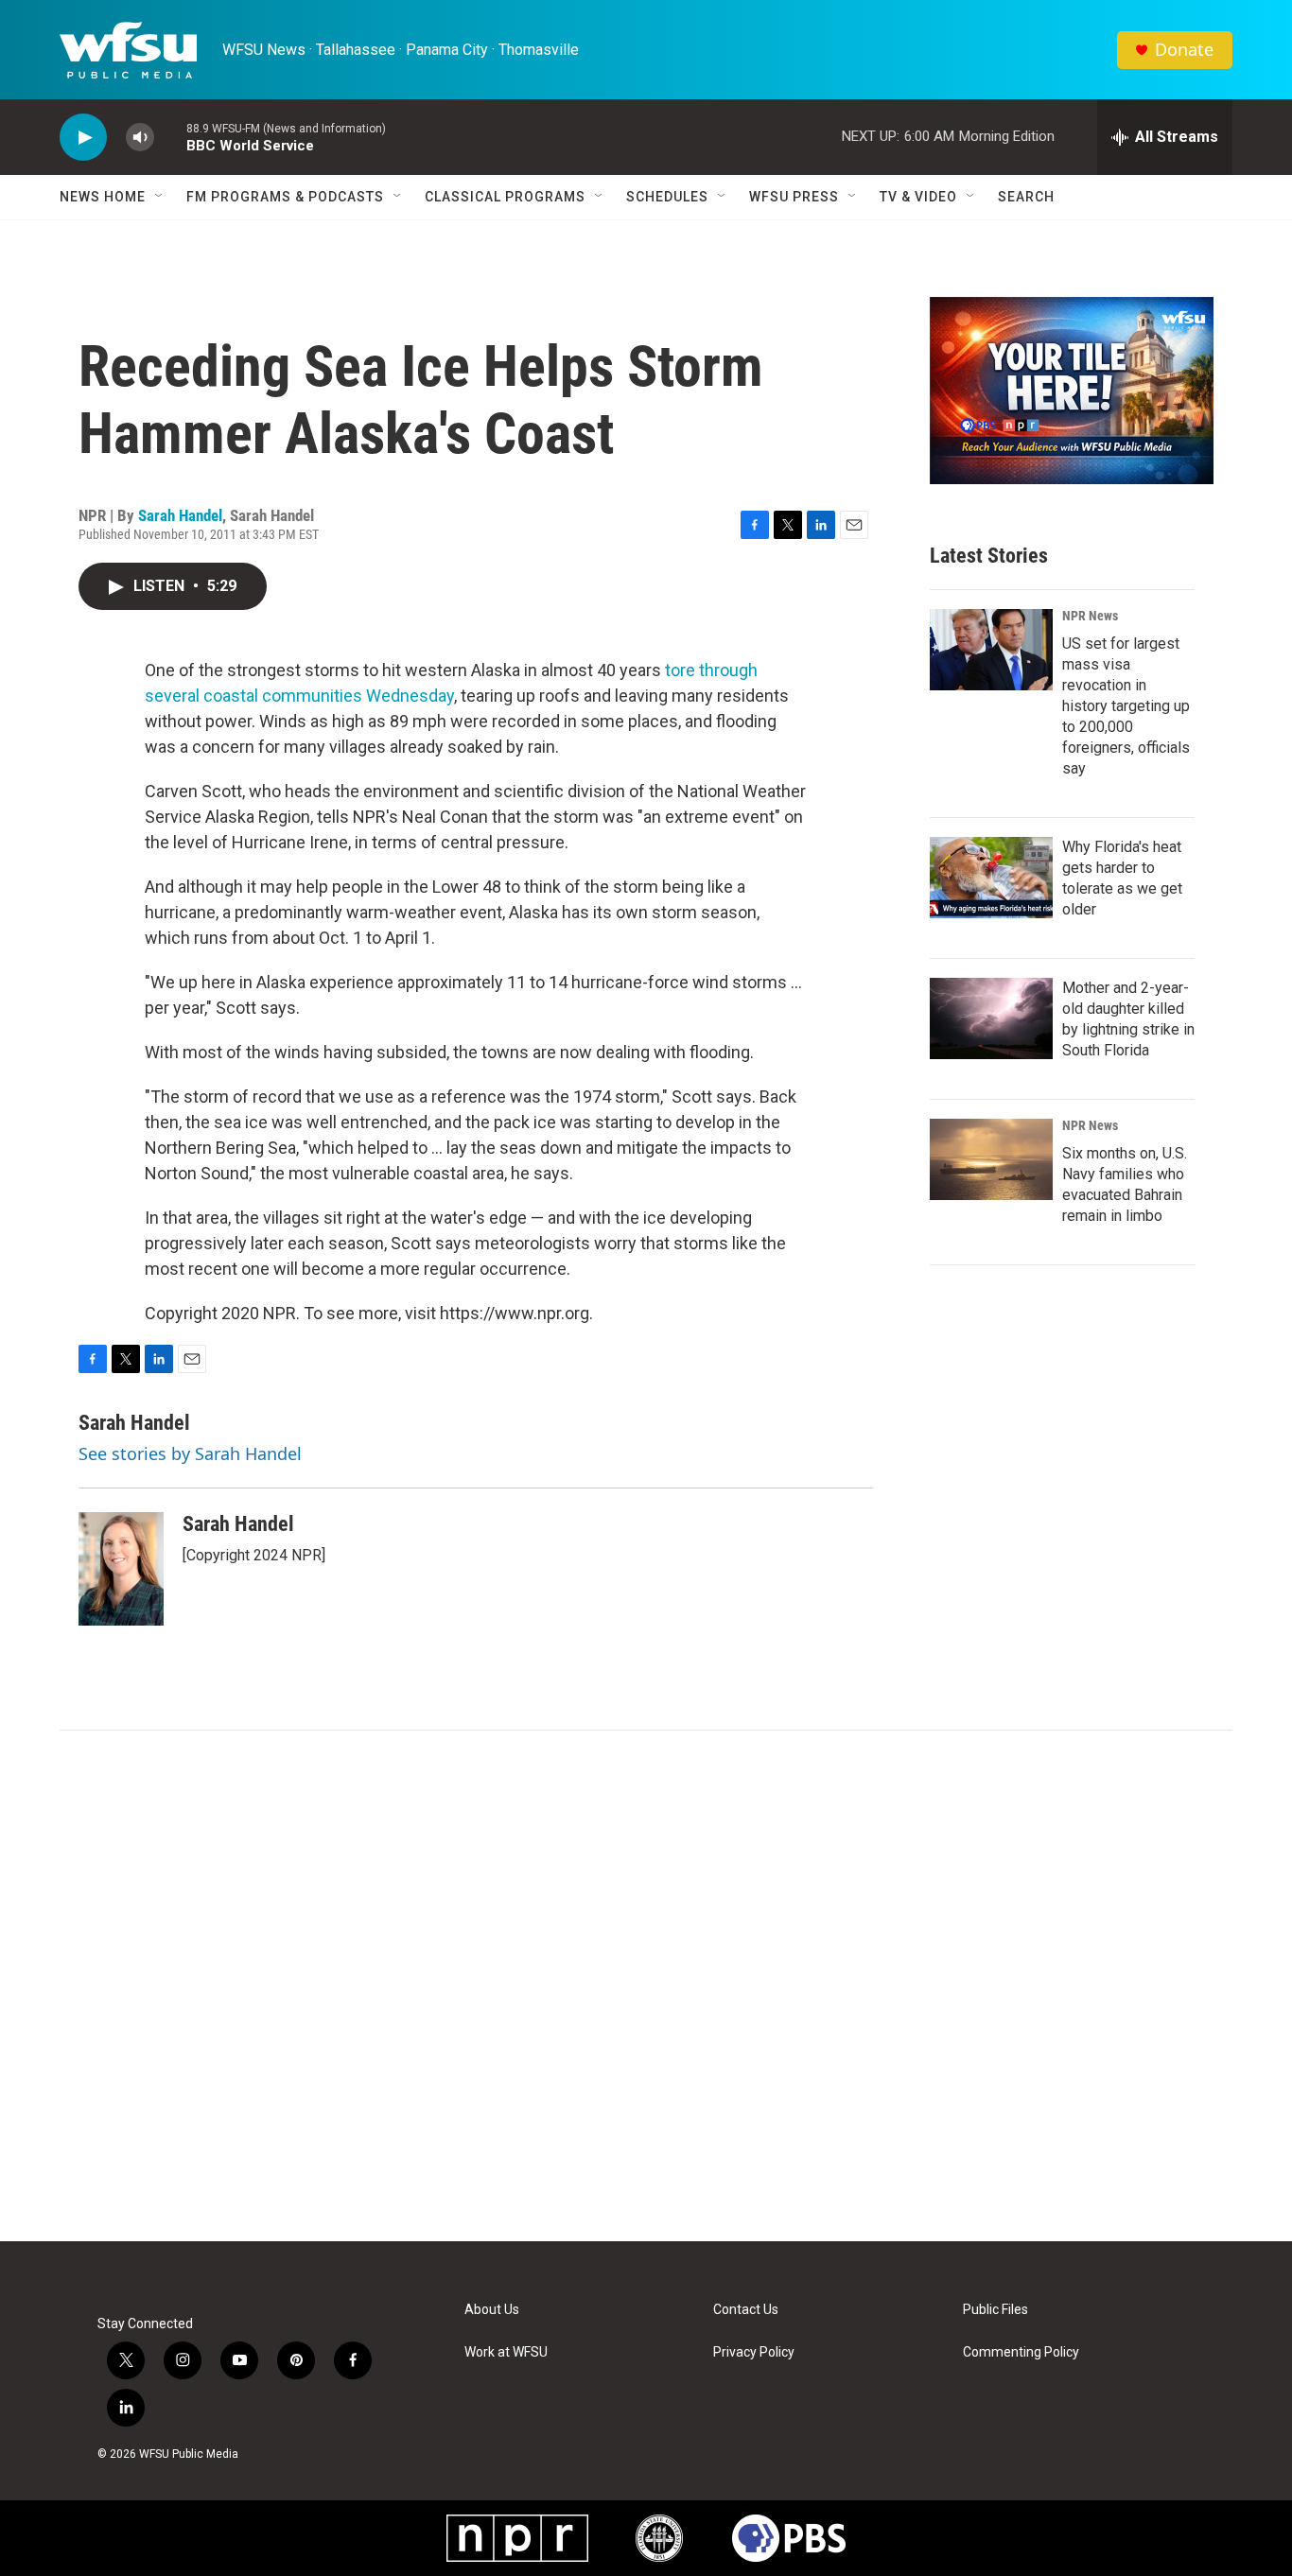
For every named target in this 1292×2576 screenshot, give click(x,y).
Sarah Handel (180, 515)
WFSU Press (794, 197)
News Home (103, 197)
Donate (1184, 50)
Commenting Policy (1021, 2352)
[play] (83, 138)
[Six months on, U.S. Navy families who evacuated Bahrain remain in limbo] (991, 1159)
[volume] (140, 138)
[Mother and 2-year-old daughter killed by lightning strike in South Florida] (991, 1018)
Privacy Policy (754, 2352)
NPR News (1090, 616)
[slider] (170, 137)
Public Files (995, 2310)
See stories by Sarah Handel (190, 1453)
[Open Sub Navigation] (160, 197)
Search (1026, 197)
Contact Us (746, 2310)
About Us (492, 2310)
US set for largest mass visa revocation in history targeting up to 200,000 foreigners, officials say (1126, 706)
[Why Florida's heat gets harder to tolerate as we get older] (991, 878)
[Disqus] (646, 1986)
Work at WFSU (506, 2352)
